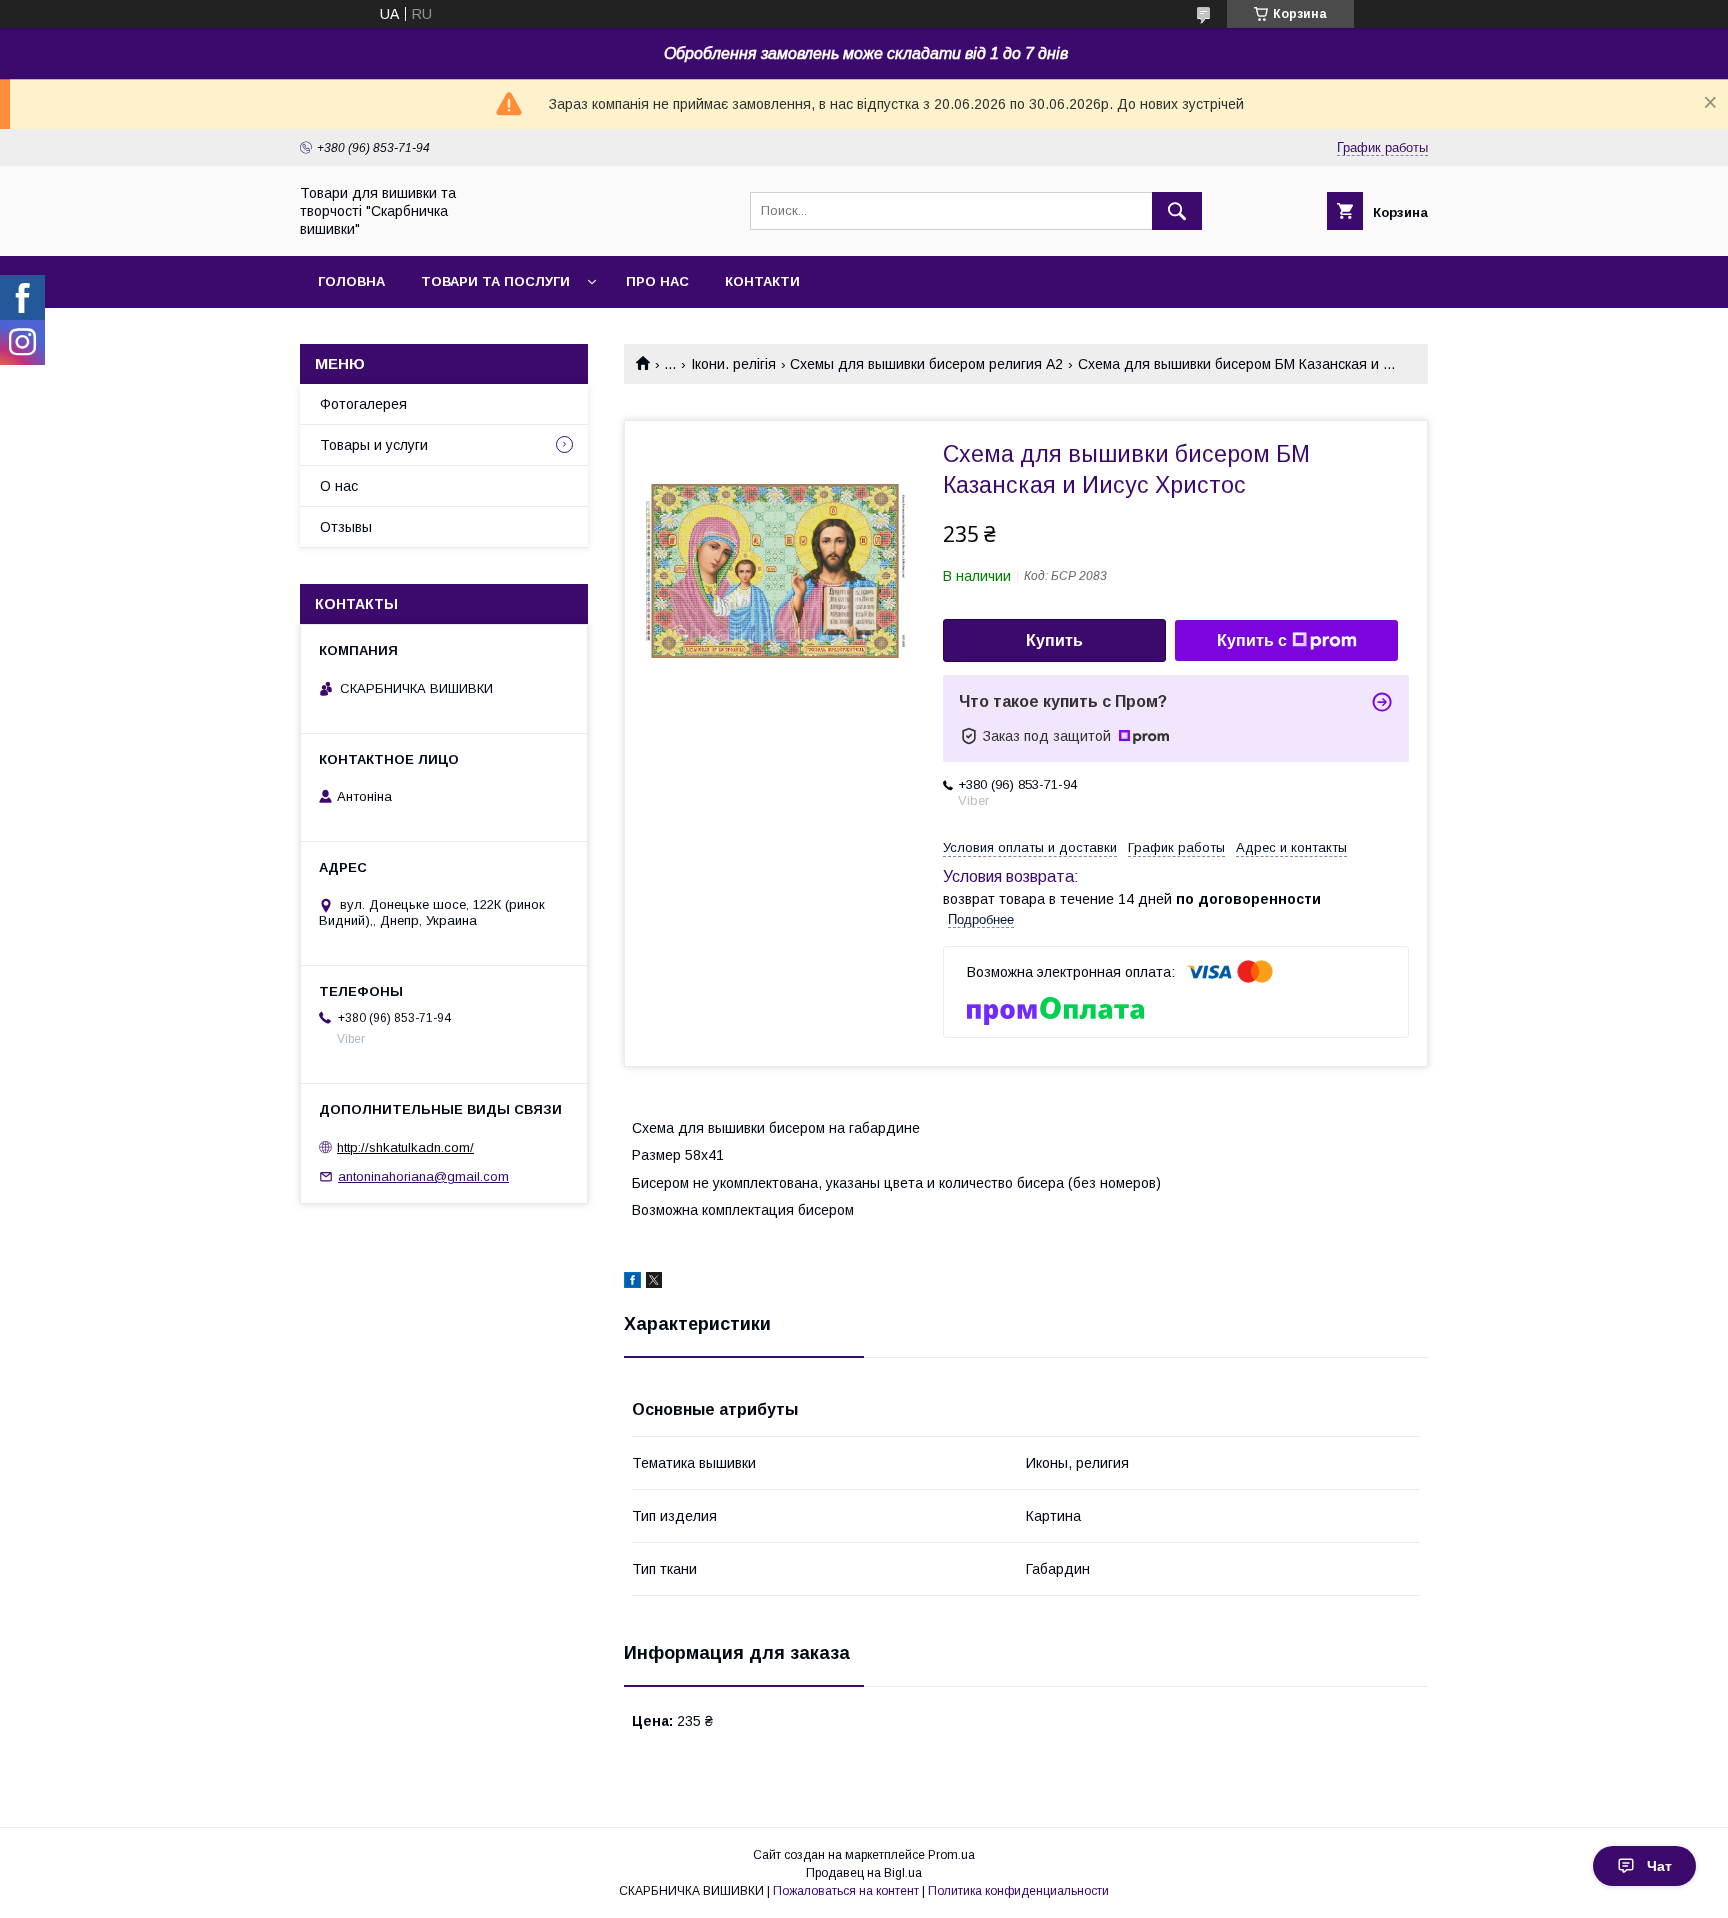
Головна (351, 281)
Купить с (1252, 640)
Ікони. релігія (733, 364)
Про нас (657, 281)
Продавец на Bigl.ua (864, 1873)
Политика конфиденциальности (1018, 1891)
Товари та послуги (495, 281)
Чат (1659, 1866)
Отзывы (346, 527)
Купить (1054, 640)
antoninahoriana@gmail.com (423, 1176)
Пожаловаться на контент (846, 1891)
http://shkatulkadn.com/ (405, 1147)
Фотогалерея (363, 404)
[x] (654, 1283)
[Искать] (1177, 211)
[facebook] (632, 1283)
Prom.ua (951, 1855)
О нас (339, 486)
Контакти (762, 281)
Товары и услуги (374, 445)
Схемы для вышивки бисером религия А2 (926, 364)
